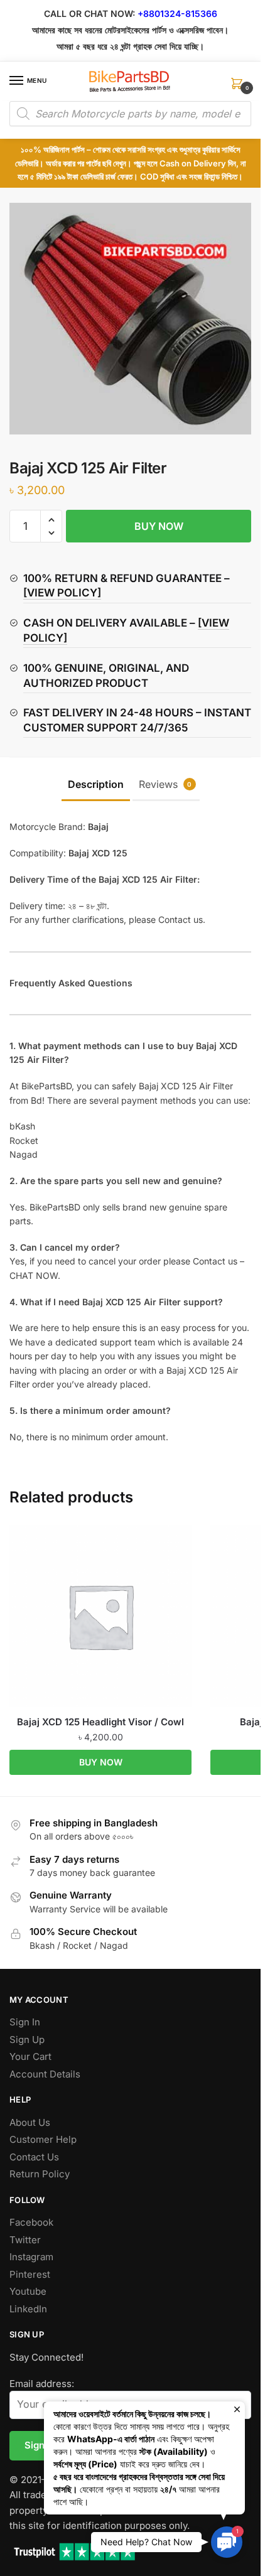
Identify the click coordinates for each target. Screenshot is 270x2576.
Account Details (45, 2074)
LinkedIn (28, 2309)
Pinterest (30, 2274)
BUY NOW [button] (101, 1762)
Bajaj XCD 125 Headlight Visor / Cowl (100, 1722)
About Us (30, 2122)
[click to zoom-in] (135, 319)
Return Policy (40, 2174)
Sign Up (27, 2040)
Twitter (25, 2240)
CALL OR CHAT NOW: (89, 13)
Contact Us (34, 2157)
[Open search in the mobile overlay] (130, 114)
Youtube (28, 2291)
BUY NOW (159, 526)
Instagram (31, 2257)
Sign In (25, 2022)
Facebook (31, 2222)
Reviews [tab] (165, 784)
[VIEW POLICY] (62, 593)
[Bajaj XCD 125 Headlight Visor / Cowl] (100, 1616)
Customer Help (43, 2139)
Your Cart (30, 2056)
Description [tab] (96, 784)
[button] (51, 520)
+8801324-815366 (177, 13)
